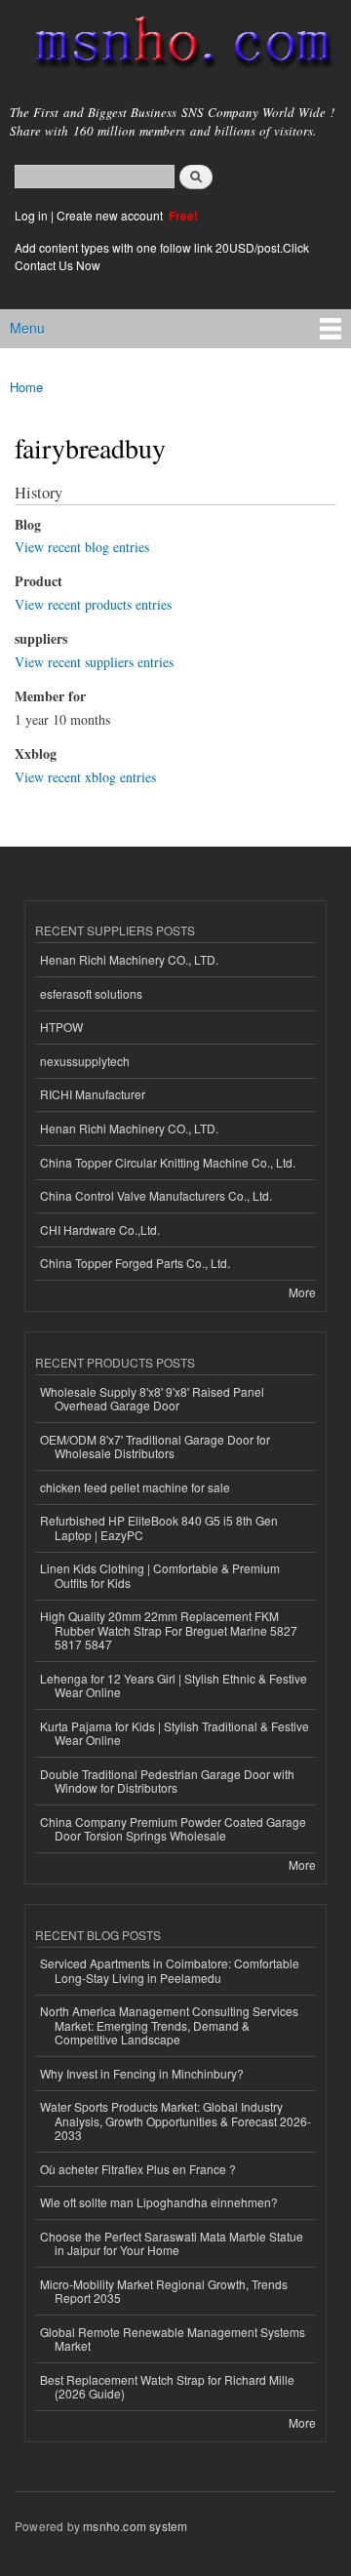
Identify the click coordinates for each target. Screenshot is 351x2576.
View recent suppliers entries (94, 662)
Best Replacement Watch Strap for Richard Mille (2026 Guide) (167, 2386)
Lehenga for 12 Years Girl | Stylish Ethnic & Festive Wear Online (174, 1685)
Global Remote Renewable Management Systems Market (173, 2338)
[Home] (175, 46)
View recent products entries (93, 604)
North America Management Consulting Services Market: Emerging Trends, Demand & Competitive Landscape (169, 2025)
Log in (31, 215)
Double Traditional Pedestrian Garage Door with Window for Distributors (167, 1781)
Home (26, 387)
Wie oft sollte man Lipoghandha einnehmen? (159, 2202)
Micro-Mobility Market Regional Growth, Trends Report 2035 (164, 2291)
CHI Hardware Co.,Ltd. (100, 1229)
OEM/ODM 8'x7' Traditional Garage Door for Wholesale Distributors (155, 1446)
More (302, 1292)
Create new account (111, 215)
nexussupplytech (85, 1061)
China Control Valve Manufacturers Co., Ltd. (156, 1195)
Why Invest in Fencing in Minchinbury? (142, 2073)
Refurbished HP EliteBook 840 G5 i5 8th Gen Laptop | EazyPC (159, 1527)
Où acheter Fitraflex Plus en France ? (138, 2169)
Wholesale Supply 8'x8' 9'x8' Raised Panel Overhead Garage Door (152, 1398)
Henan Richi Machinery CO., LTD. (129, 959)
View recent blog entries (82, 547)
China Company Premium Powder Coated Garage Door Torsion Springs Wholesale (173, 1828)
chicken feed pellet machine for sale (135, 1487)
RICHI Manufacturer (93, 1094)
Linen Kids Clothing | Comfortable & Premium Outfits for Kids (160, 1575)
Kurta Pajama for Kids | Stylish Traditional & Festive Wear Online (175, 1733)
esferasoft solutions (91, 993)
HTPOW (61, 1027)
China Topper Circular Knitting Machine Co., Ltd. (168, 1162)
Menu (27, 328)
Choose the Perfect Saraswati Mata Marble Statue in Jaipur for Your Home (172, 2243)
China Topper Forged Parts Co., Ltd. (135, 1263)
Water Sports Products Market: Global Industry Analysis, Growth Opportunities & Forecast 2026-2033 (175, 2120)
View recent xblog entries (85, 777)
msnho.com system (135, 2526)
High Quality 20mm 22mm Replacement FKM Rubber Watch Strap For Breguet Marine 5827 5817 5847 (169, 1630)
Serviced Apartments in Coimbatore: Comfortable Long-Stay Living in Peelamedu (170, 1970)
